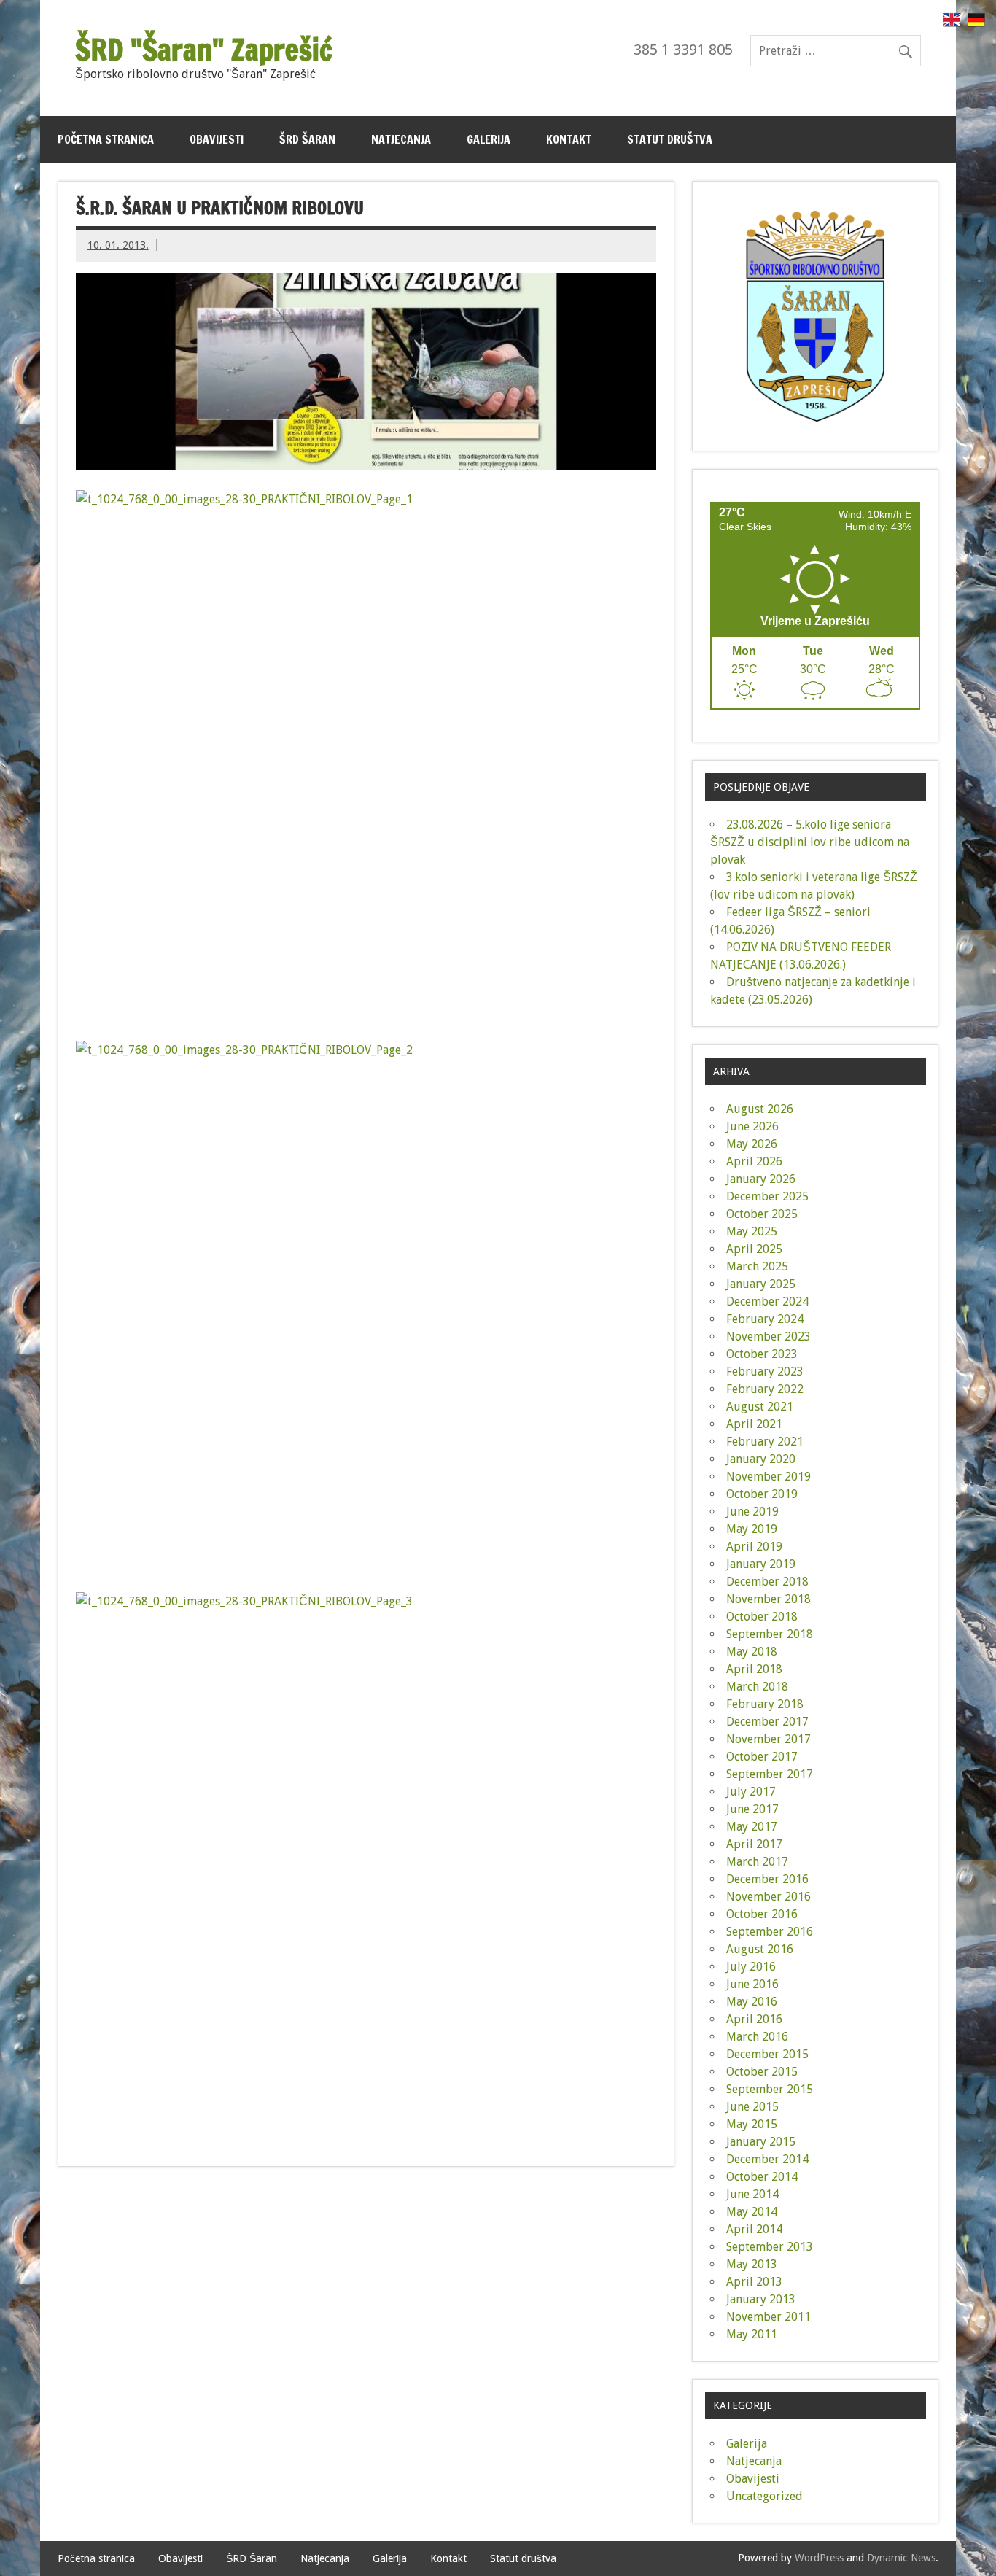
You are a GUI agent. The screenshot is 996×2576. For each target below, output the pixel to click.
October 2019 (762, 1494)
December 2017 (767, 1722)
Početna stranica (106, 139)
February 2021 (765, 1442)
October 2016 (762, 1914)
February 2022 (765, 1389)
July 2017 (751, 1792)
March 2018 (757, 1687)
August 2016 (760, 1949)
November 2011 (769, 2317)
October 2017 (762, 1757)
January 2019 (761, 1564)
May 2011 (752, 2334)
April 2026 (754, 1161)
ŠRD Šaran (307, 139)
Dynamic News (901, 2558)
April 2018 (754, 1669)
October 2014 (762, 2177)
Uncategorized (764, 2496)
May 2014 (752, 2212)
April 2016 (754, 2019)
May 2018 (752, 1652)
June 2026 (752, 1126)
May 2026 (752, 1144)
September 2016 (770, 1932)
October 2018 (762, 1617)
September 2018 (770, 1634)
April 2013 (754, 2282)
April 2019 (754, 1547)
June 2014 (752, 2194)
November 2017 (769, 1739)
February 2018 (765, 1704)
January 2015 (761, 2142)
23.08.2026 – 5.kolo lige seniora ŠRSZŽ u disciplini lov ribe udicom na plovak (810, 842)
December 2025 (767, 1196)
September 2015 (770, 2089)
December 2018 (767, 1582)
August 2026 (760, 1109)
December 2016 (767, 1879)
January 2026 (761, 1179)
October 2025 (762, 1214)
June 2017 (752, 1809)
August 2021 (760, 1407)
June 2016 (752, 1984)
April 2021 (754, 1424)
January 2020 (761, 1459)
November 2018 (769, 1599)
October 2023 (762, 1354)
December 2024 (767, 1301)
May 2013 (752, 2264)
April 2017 (754, 1844)
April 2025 (754, 1249)
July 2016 (751, 1967)
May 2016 (752, 2002)
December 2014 (767, 2159)
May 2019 (752, 1529)
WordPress (819, 2558)
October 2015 (762, 2072)
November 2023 (769, 1337)
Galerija (489, 139)
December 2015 (767, 2054)
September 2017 (770, 1774)
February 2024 (765, 1319)
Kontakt (569, 139)
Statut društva (670, 139)
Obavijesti (217, 139)
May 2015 (752, 2124)
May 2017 (752, 1827)
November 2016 (769, 1897)
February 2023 (765, 1372)
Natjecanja (401, 139)
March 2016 (757, 2037)
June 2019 (752, 1512)
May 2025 (752, 1231)
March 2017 (757, 1862)
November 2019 (769, 1477)
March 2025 (757, 1266)
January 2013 (761, 2299)
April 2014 (754, 2229)
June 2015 (752, 2107)
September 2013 (770, 2247)
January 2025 (761, 1284)
